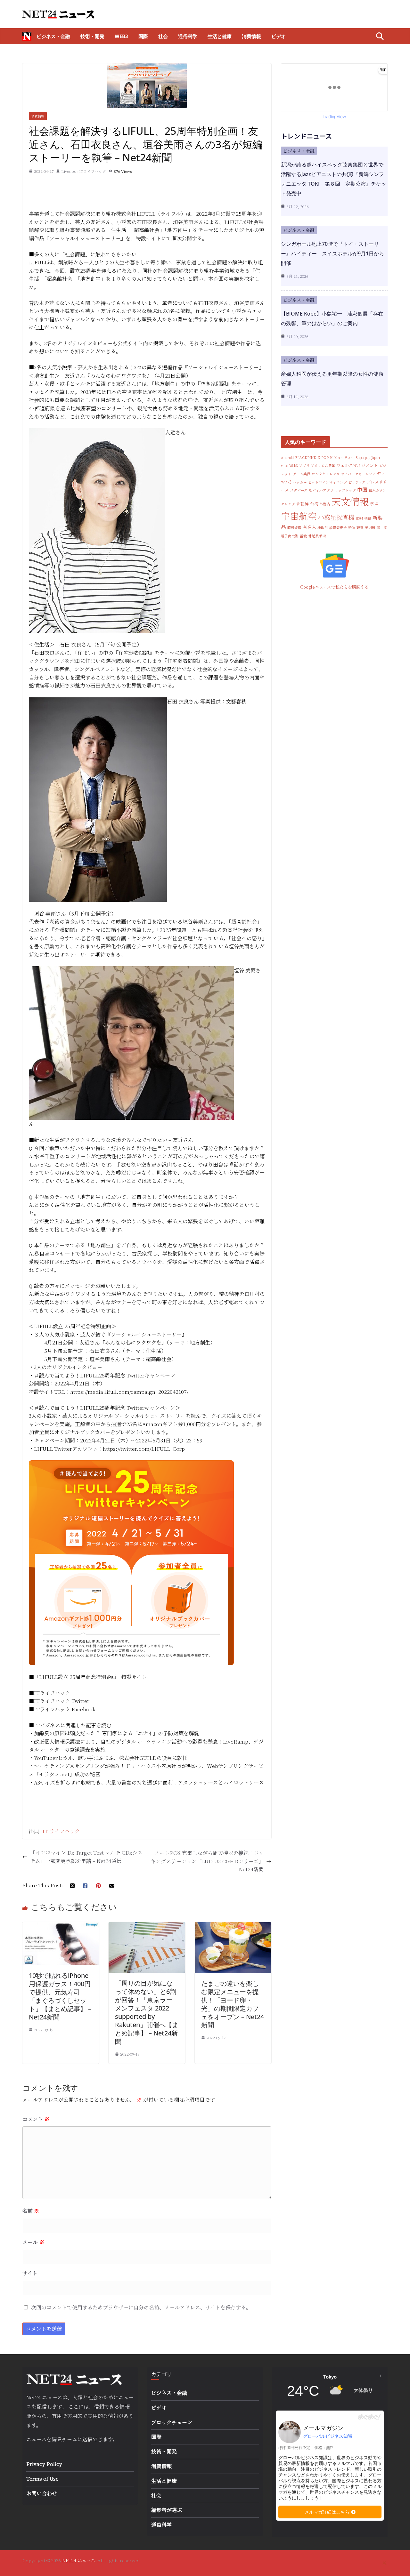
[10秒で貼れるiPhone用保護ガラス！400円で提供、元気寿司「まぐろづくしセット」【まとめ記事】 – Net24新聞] (61, 1926)
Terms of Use (42, 2479)
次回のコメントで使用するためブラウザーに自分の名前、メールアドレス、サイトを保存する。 (141, 2307)
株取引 (323, 528)
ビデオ (279, 36)
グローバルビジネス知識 (328, 2436)
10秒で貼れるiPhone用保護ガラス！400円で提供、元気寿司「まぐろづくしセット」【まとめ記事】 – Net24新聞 (60, 1996)
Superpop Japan (368, 457)
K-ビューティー (342, 457)
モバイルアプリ (321, 490)
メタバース (299, 490)
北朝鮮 (303, 504)
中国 (362, 489)
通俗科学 (188, 36)
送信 (87, 2439)
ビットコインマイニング (328, 482)
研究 (360, 528)
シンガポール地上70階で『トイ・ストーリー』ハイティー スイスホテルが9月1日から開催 (332, 253)
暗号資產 (294, 528)
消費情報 (251, 36)
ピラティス (357, 482)
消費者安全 (338, 528)
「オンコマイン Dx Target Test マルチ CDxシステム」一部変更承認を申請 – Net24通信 (86, 1857)
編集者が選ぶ (167, 2510)
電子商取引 (290, 536)
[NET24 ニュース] (27, 36)
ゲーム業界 (302, 474)
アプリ (304, 465)
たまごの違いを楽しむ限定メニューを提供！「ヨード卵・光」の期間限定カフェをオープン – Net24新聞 (233, 2004)
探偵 (368, 518)
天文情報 (350, 501)
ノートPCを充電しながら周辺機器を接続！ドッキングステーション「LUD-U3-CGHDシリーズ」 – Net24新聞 (207, 1861)
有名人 (309, 527)
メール (33, 2242)
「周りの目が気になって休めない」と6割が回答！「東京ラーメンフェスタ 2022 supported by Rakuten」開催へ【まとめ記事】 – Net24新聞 (147, 2012)
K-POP (323, 457)
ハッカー (300, 482)
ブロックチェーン (172, 2422)
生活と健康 (220, 36)
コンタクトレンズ (326, 474)
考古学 (382, 528)
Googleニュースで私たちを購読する (334, 587)
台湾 (314, 504)
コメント (36, 2119)
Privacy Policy (44, 2464)
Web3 (121, 36)
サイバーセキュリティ (358, 474)
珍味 (352, 528)
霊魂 (303, 536)
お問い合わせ (42, 2493)
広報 (359, 518)
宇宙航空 (299, 516)
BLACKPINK (306, 457)
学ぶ (374, 504)
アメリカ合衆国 (323, 465)
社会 (163, 36)
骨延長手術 (317, 536)
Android (287, 457)
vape (284, 465)
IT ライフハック (61, 1831)
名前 (31, 2211)
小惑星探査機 (336, 517)
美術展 (370, 528)
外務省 (325, 504)
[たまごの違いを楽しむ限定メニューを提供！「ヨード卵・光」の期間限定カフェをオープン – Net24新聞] (233, 1926)
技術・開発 (92, 36)
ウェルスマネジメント (357, 465)
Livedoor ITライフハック (84, 171)
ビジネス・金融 (53, 36)
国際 (143, 36)
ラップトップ (345, 490)
